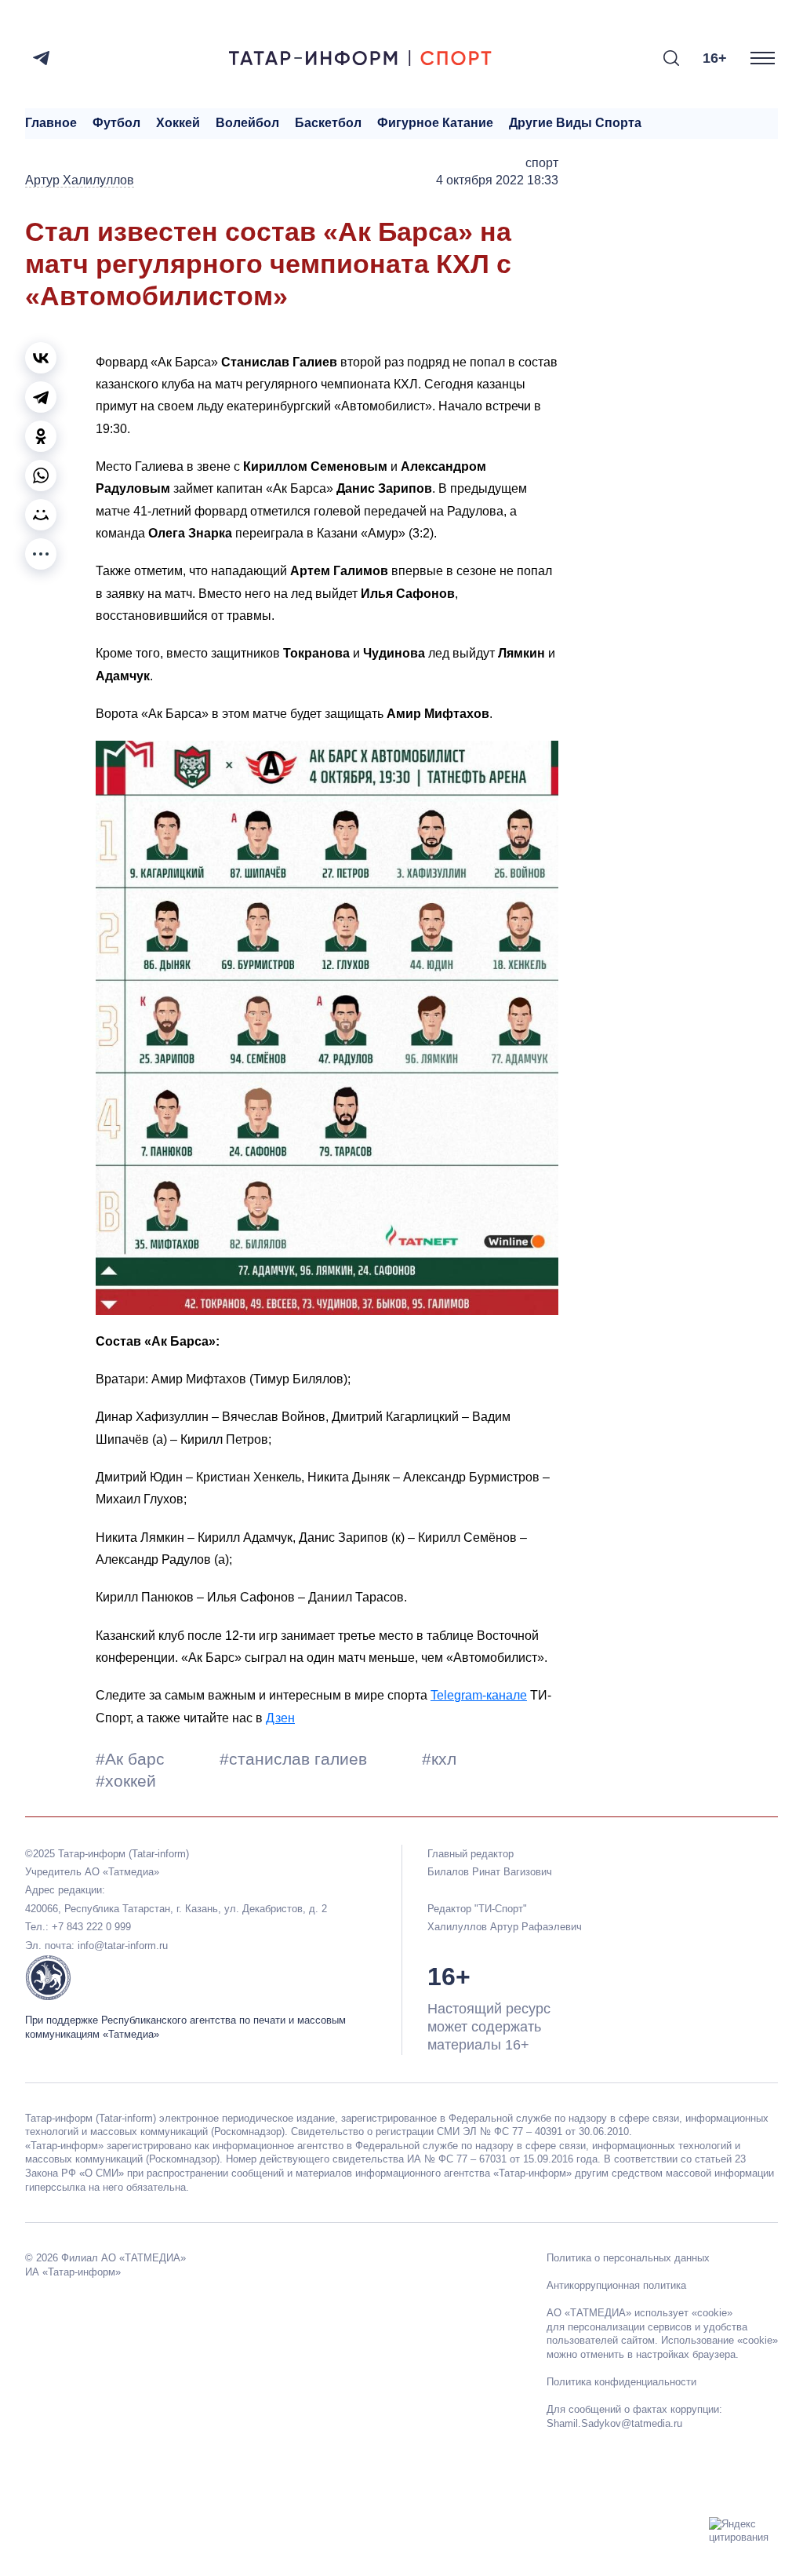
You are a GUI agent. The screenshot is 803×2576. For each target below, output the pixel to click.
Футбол (116, 123)
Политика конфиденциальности (621, 2382)
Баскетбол (328, 123)
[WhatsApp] (41, 475)
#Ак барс (133, 1759)
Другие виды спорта (575, 123)
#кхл (439, 1759)
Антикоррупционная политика (616, 2285)
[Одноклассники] (41, 436)
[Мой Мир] (41, 515)
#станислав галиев (296, 1759)
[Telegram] (41, 58)
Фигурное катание (435, 123)
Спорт (542, 163)
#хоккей (126, 1781)
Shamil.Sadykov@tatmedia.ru (614, 2423)
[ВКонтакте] (41, 358)
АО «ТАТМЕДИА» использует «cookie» (639, 2313)
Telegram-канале (479, 1695)
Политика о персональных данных (628, 2258)
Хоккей (178, 123)
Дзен (280, 1718)
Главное (51, 123)
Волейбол (247, 123)
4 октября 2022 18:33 (497, 180)
